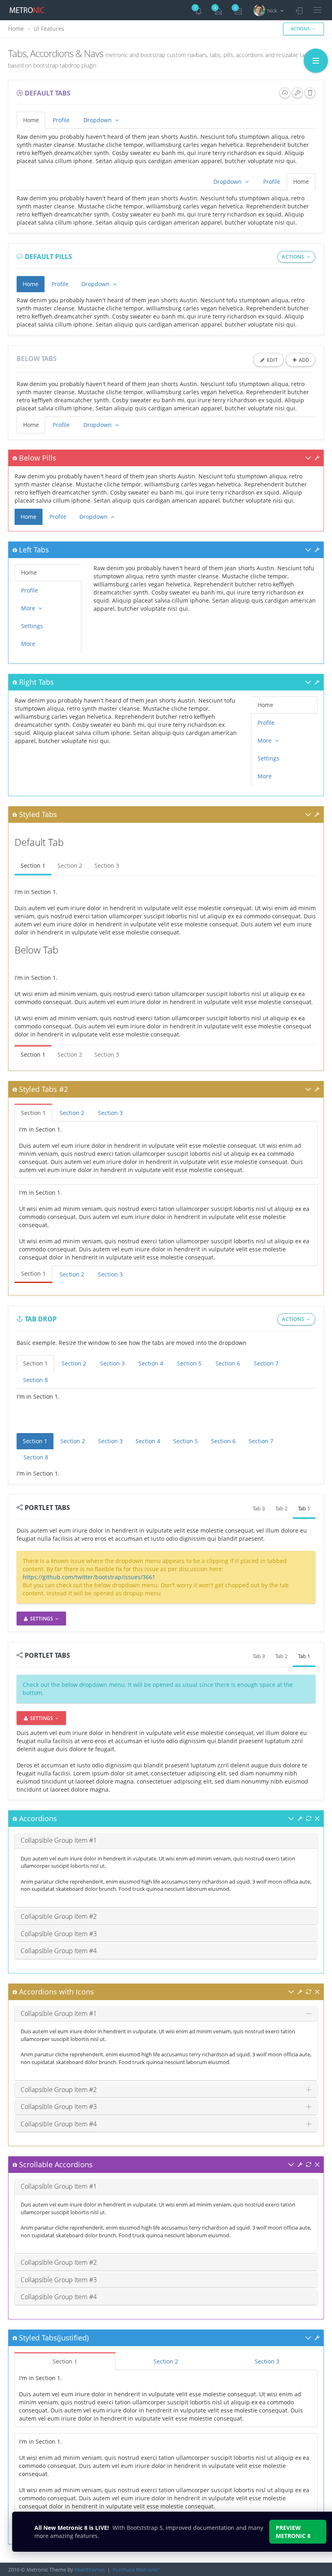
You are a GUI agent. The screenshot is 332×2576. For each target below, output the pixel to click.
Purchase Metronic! (136, 2570)
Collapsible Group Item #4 (59, 1951)
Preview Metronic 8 (293, 2532)
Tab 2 (281, 1508)
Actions (301, 29)
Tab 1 (304, 1508)
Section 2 (70, 865)
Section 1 (33, 865)
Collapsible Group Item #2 (59, 1916)
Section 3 (107, 865)
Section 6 (228, 1363)
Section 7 (266, 1363)
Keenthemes (90, 2570)
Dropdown (98, 120)
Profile (61, 120)
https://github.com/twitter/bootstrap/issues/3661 (89, 1577)
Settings (32, 626)
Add (303, 360)
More (29, 608)
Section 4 (151, 1363)
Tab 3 (259, 1508)
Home (16, 29)
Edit (272, 360)
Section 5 (189, 1363)
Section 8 (35, 1380)
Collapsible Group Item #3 (59, 1934)
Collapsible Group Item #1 (59, 1840)
